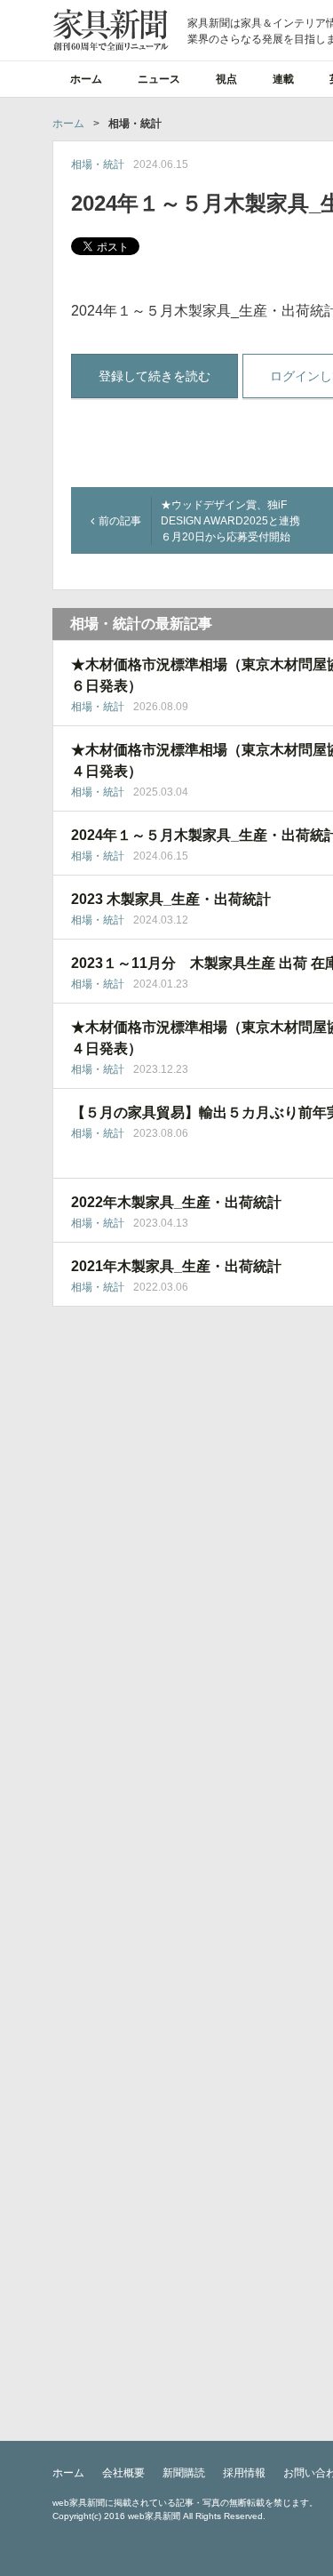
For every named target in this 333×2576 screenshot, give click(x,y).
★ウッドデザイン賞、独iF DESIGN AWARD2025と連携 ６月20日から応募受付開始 (236, 521)
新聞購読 (184, 2473)
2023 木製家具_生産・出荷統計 (171, 899)
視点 (226, 79)
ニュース (159, 79)
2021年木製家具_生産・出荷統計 (176, 1266)
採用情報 (244, 2473)
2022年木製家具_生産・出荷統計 (176, 1202)
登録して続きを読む (155, 376)
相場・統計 (98, 164)
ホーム (86, 79)
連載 (283, 79)
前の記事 (120, 521)
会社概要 (123, 2473)
